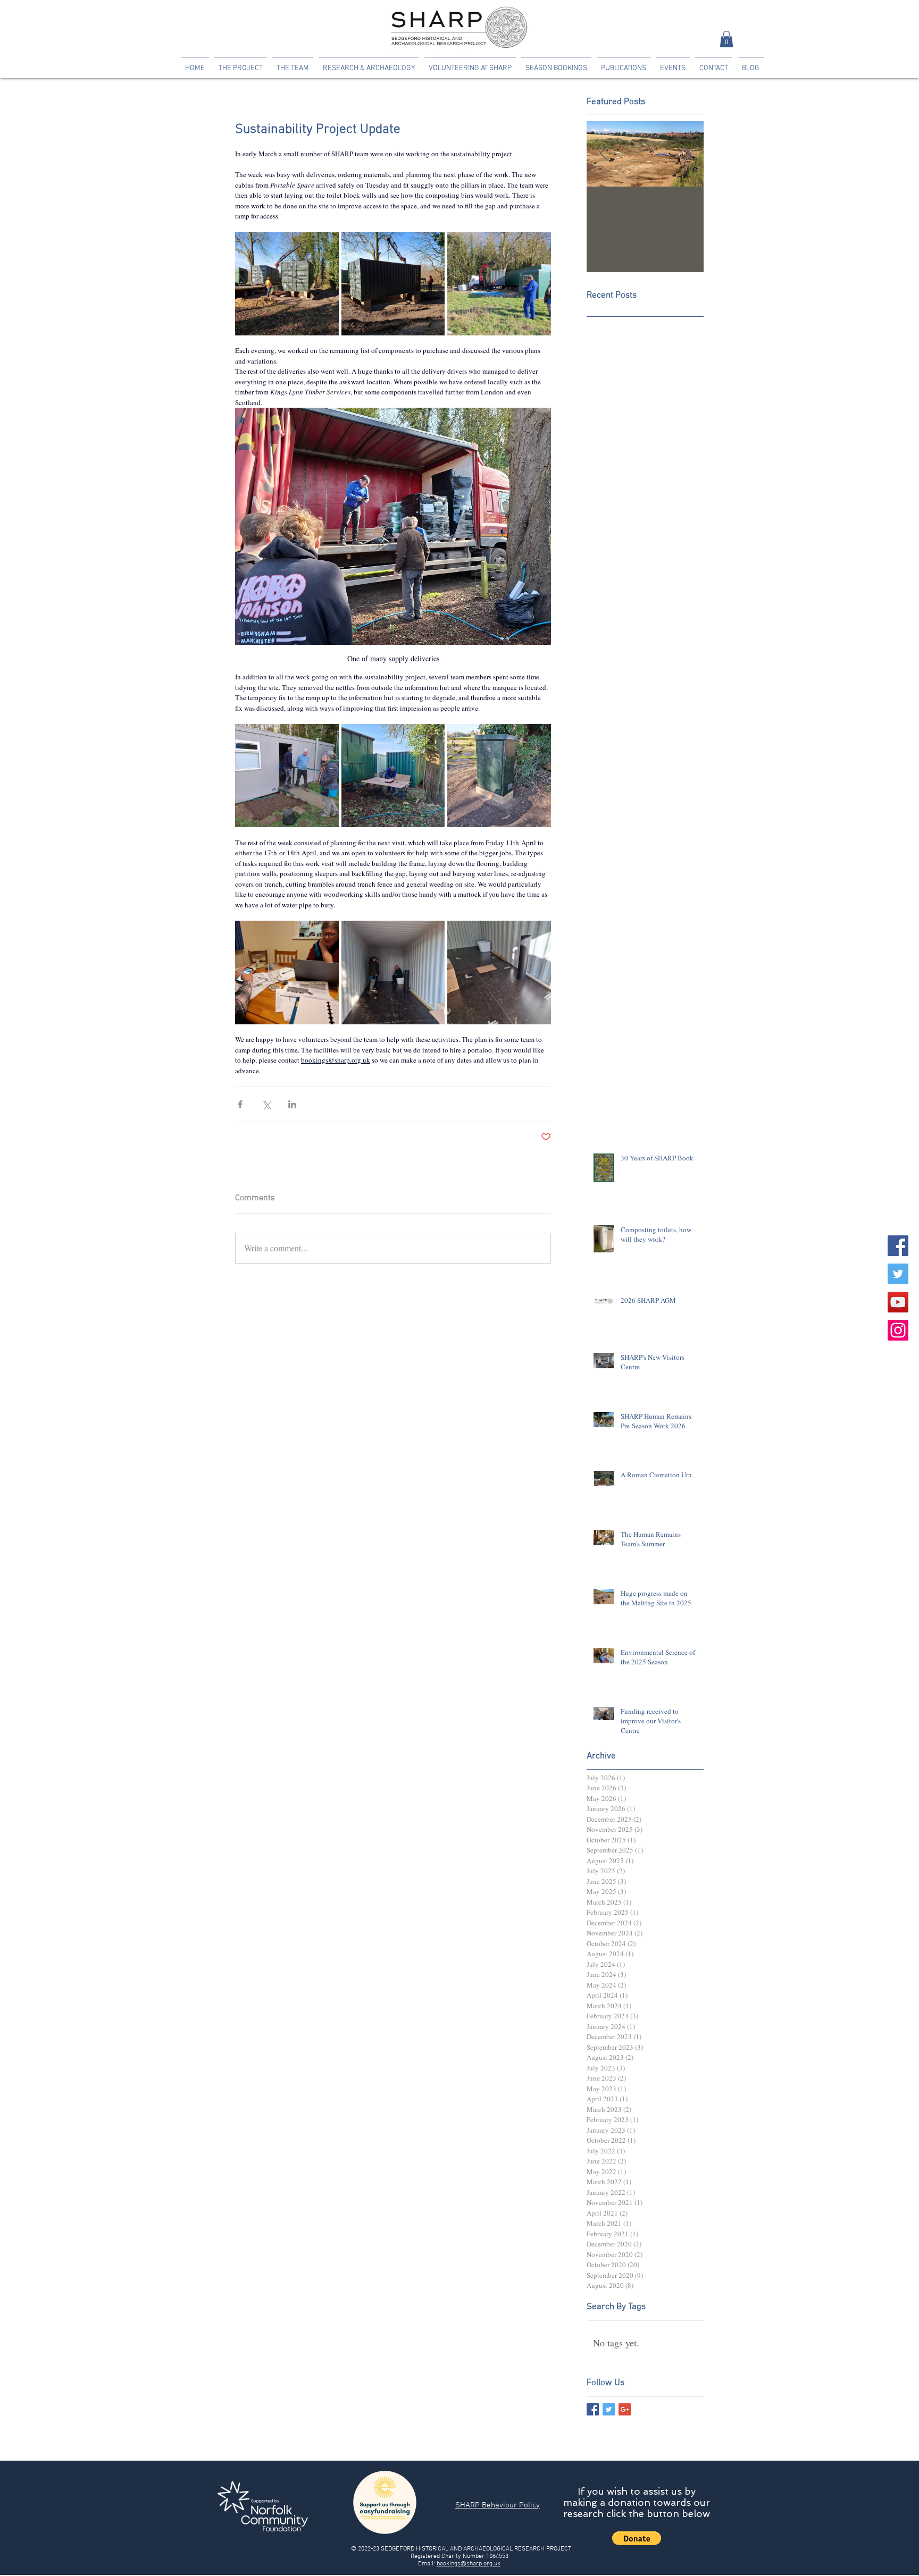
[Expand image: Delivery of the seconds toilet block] (393, 284)
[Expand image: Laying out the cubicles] (499, 973)
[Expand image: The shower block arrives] (499, 284)
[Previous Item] (604, 154)
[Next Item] (687, 154)
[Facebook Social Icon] (898, 1246)
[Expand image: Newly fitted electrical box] (499, 776)
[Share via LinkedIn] (292, 1104)
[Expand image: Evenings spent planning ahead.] (287, 973)
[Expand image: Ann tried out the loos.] (393, 973)
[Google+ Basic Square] (625, 2409)
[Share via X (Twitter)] (266, 1104)
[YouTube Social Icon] (898, 1302)
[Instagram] (898, 1330)
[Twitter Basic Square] (609, 2409)
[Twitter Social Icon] (898, 1274)
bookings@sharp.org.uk (469, 2564)
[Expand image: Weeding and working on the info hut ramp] (287, 776)
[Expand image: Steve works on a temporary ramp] (393, 776)
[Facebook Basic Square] (593, 2409)
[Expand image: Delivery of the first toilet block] (287, 284)
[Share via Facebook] (240, 1104)
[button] (726, 39)
